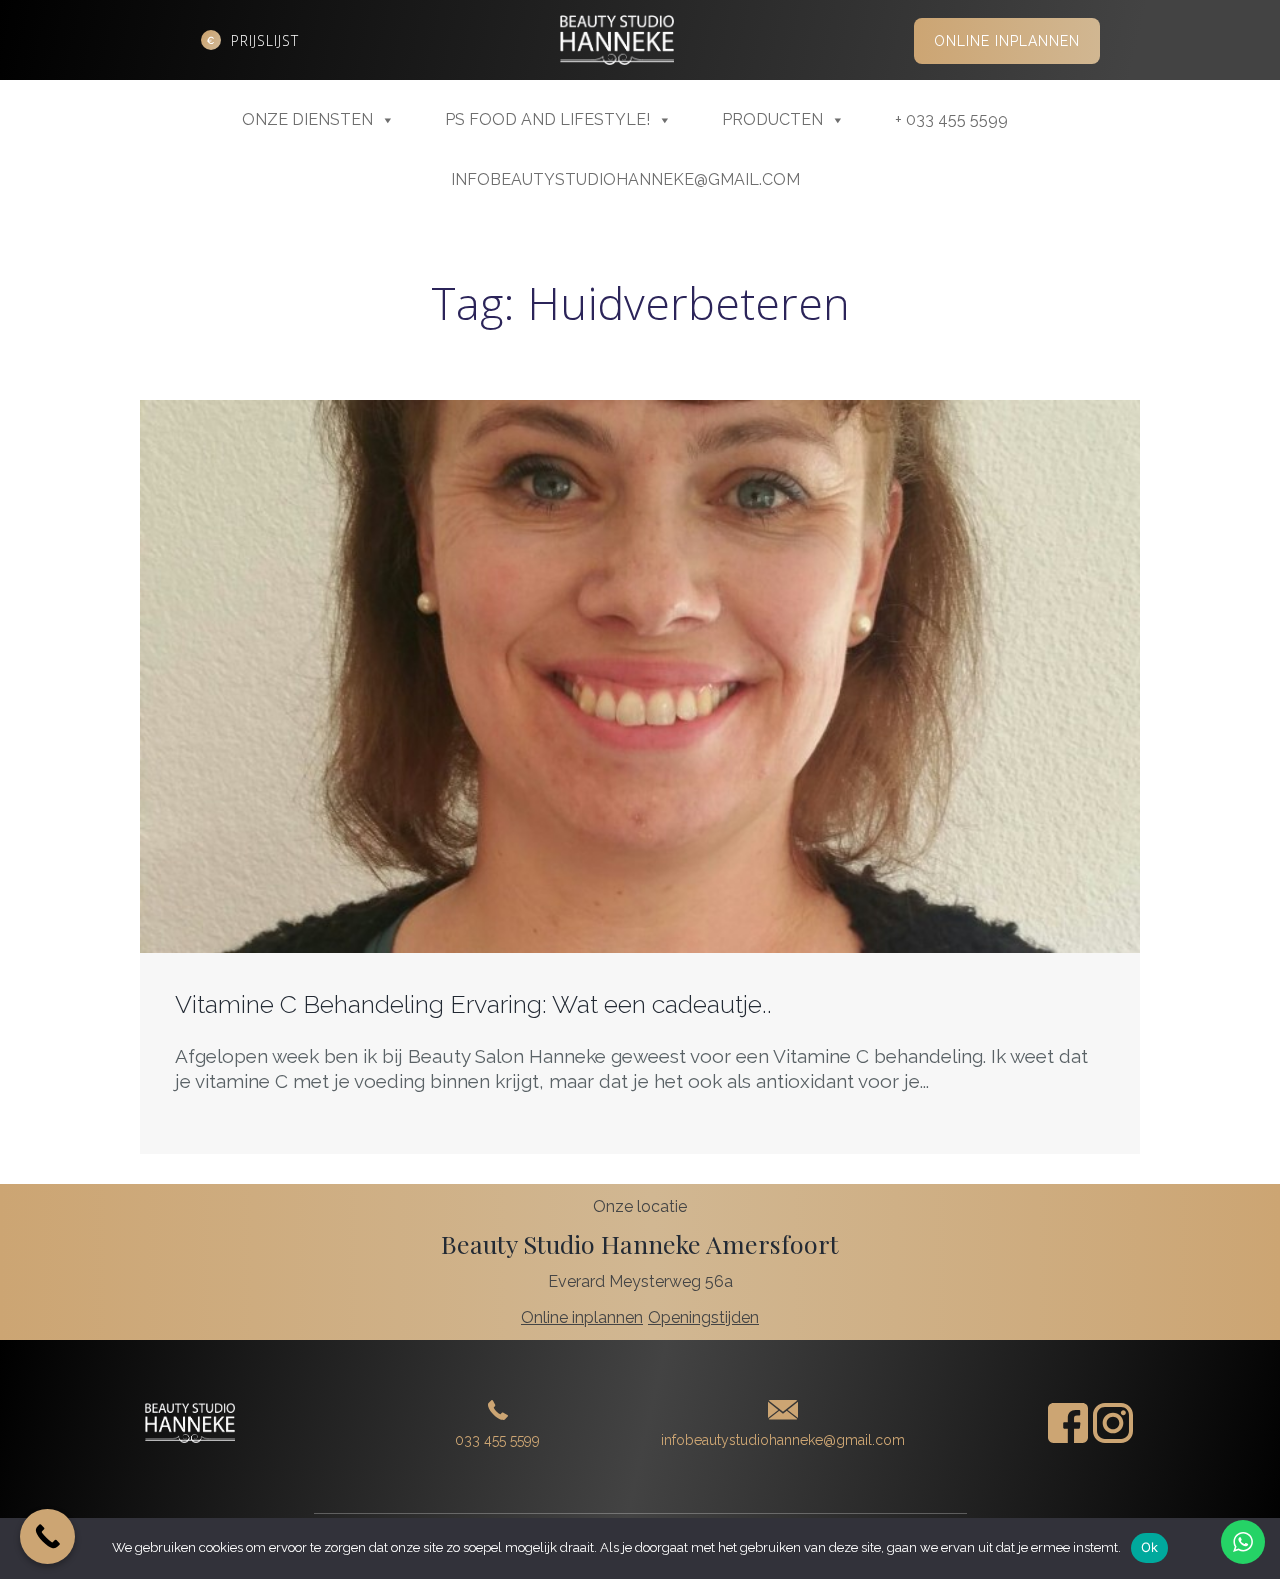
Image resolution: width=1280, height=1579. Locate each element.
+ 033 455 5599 (951, 119)
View (640, 706)
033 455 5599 (497, 1440)
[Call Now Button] (47, 1536)
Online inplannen (1007, 41)
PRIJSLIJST (265, 40)
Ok (1150, 1547)
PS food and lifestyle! (547, 119)
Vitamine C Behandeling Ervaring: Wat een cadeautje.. (473, 1004)
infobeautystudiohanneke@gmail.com (625, 179)
